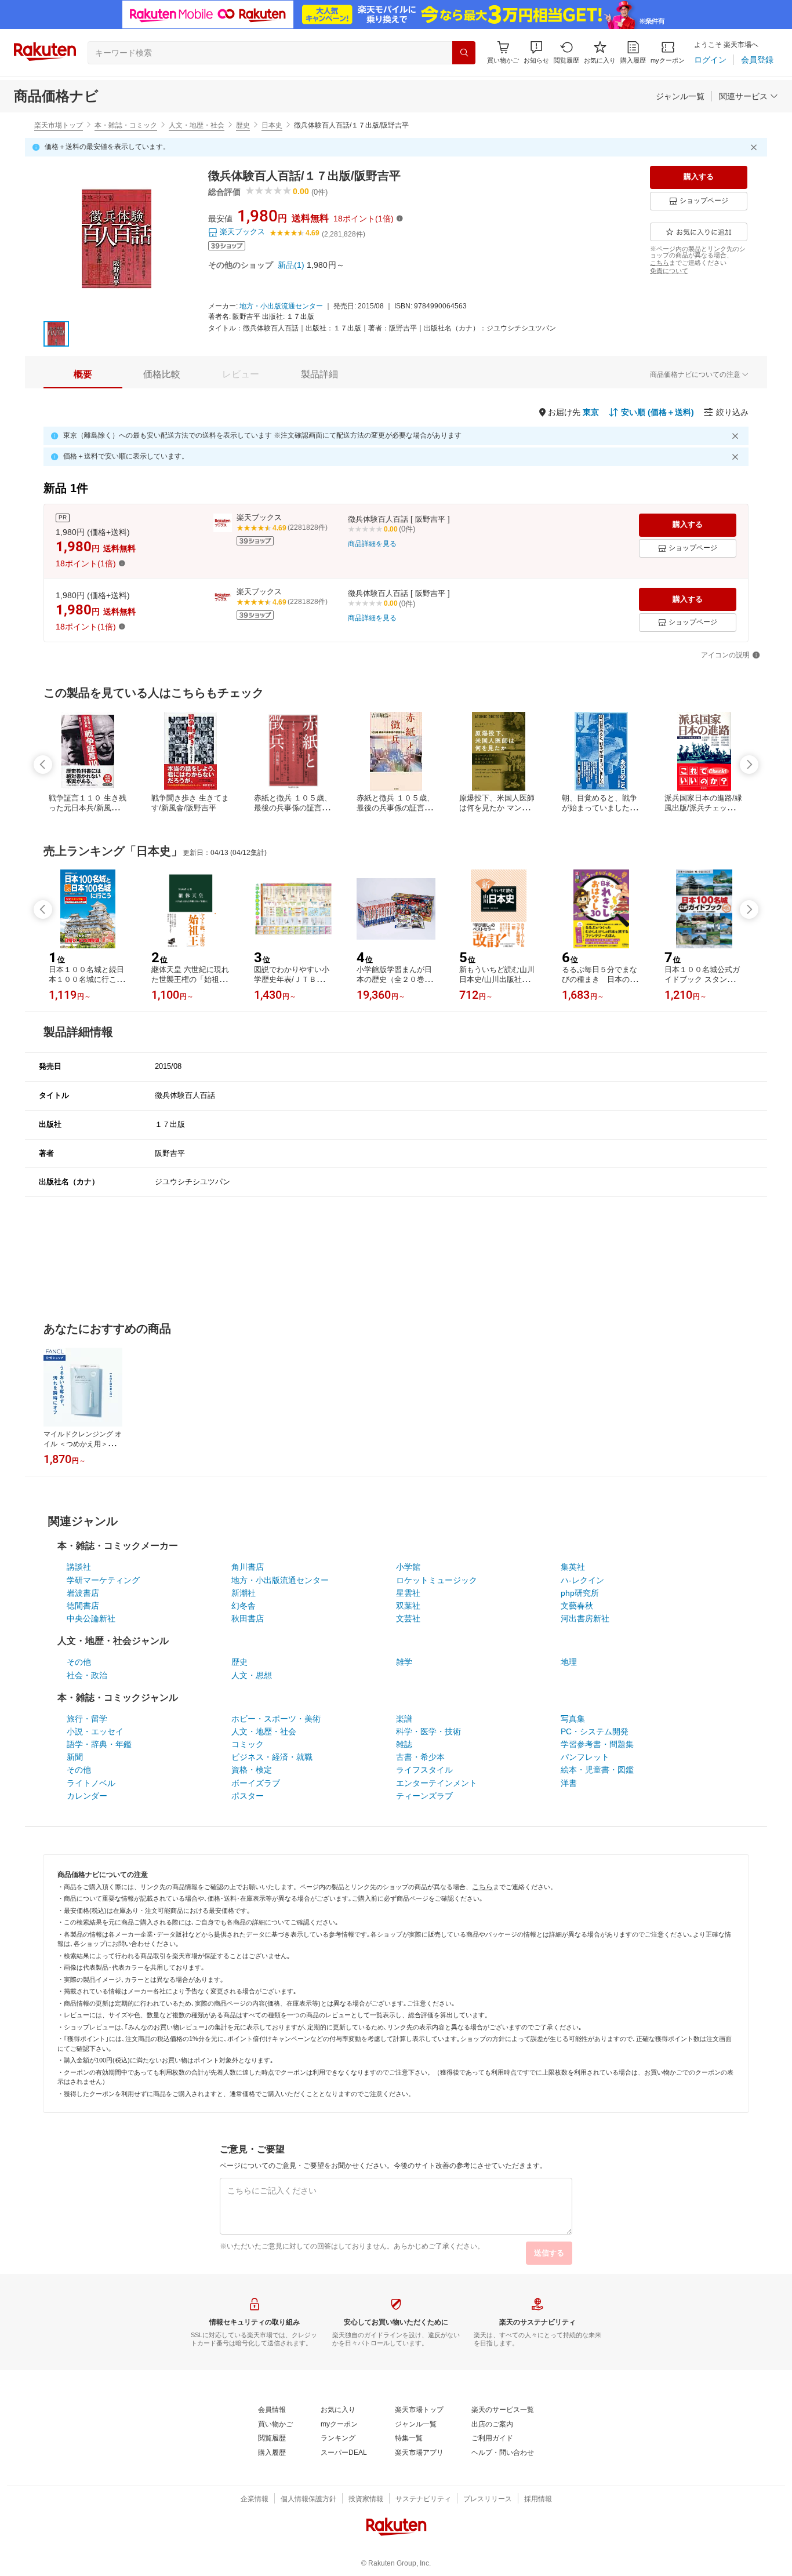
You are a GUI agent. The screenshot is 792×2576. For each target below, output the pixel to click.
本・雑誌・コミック (126, 125)
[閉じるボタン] (755, 147)
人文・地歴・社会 (197, 125)
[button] (536, 52)
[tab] (83, 374)
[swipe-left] (43, 765)
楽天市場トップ (59, 125)
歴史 (243, 125)
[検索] (464, 53)
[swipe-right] (749, 765)
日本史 (272, 125)
